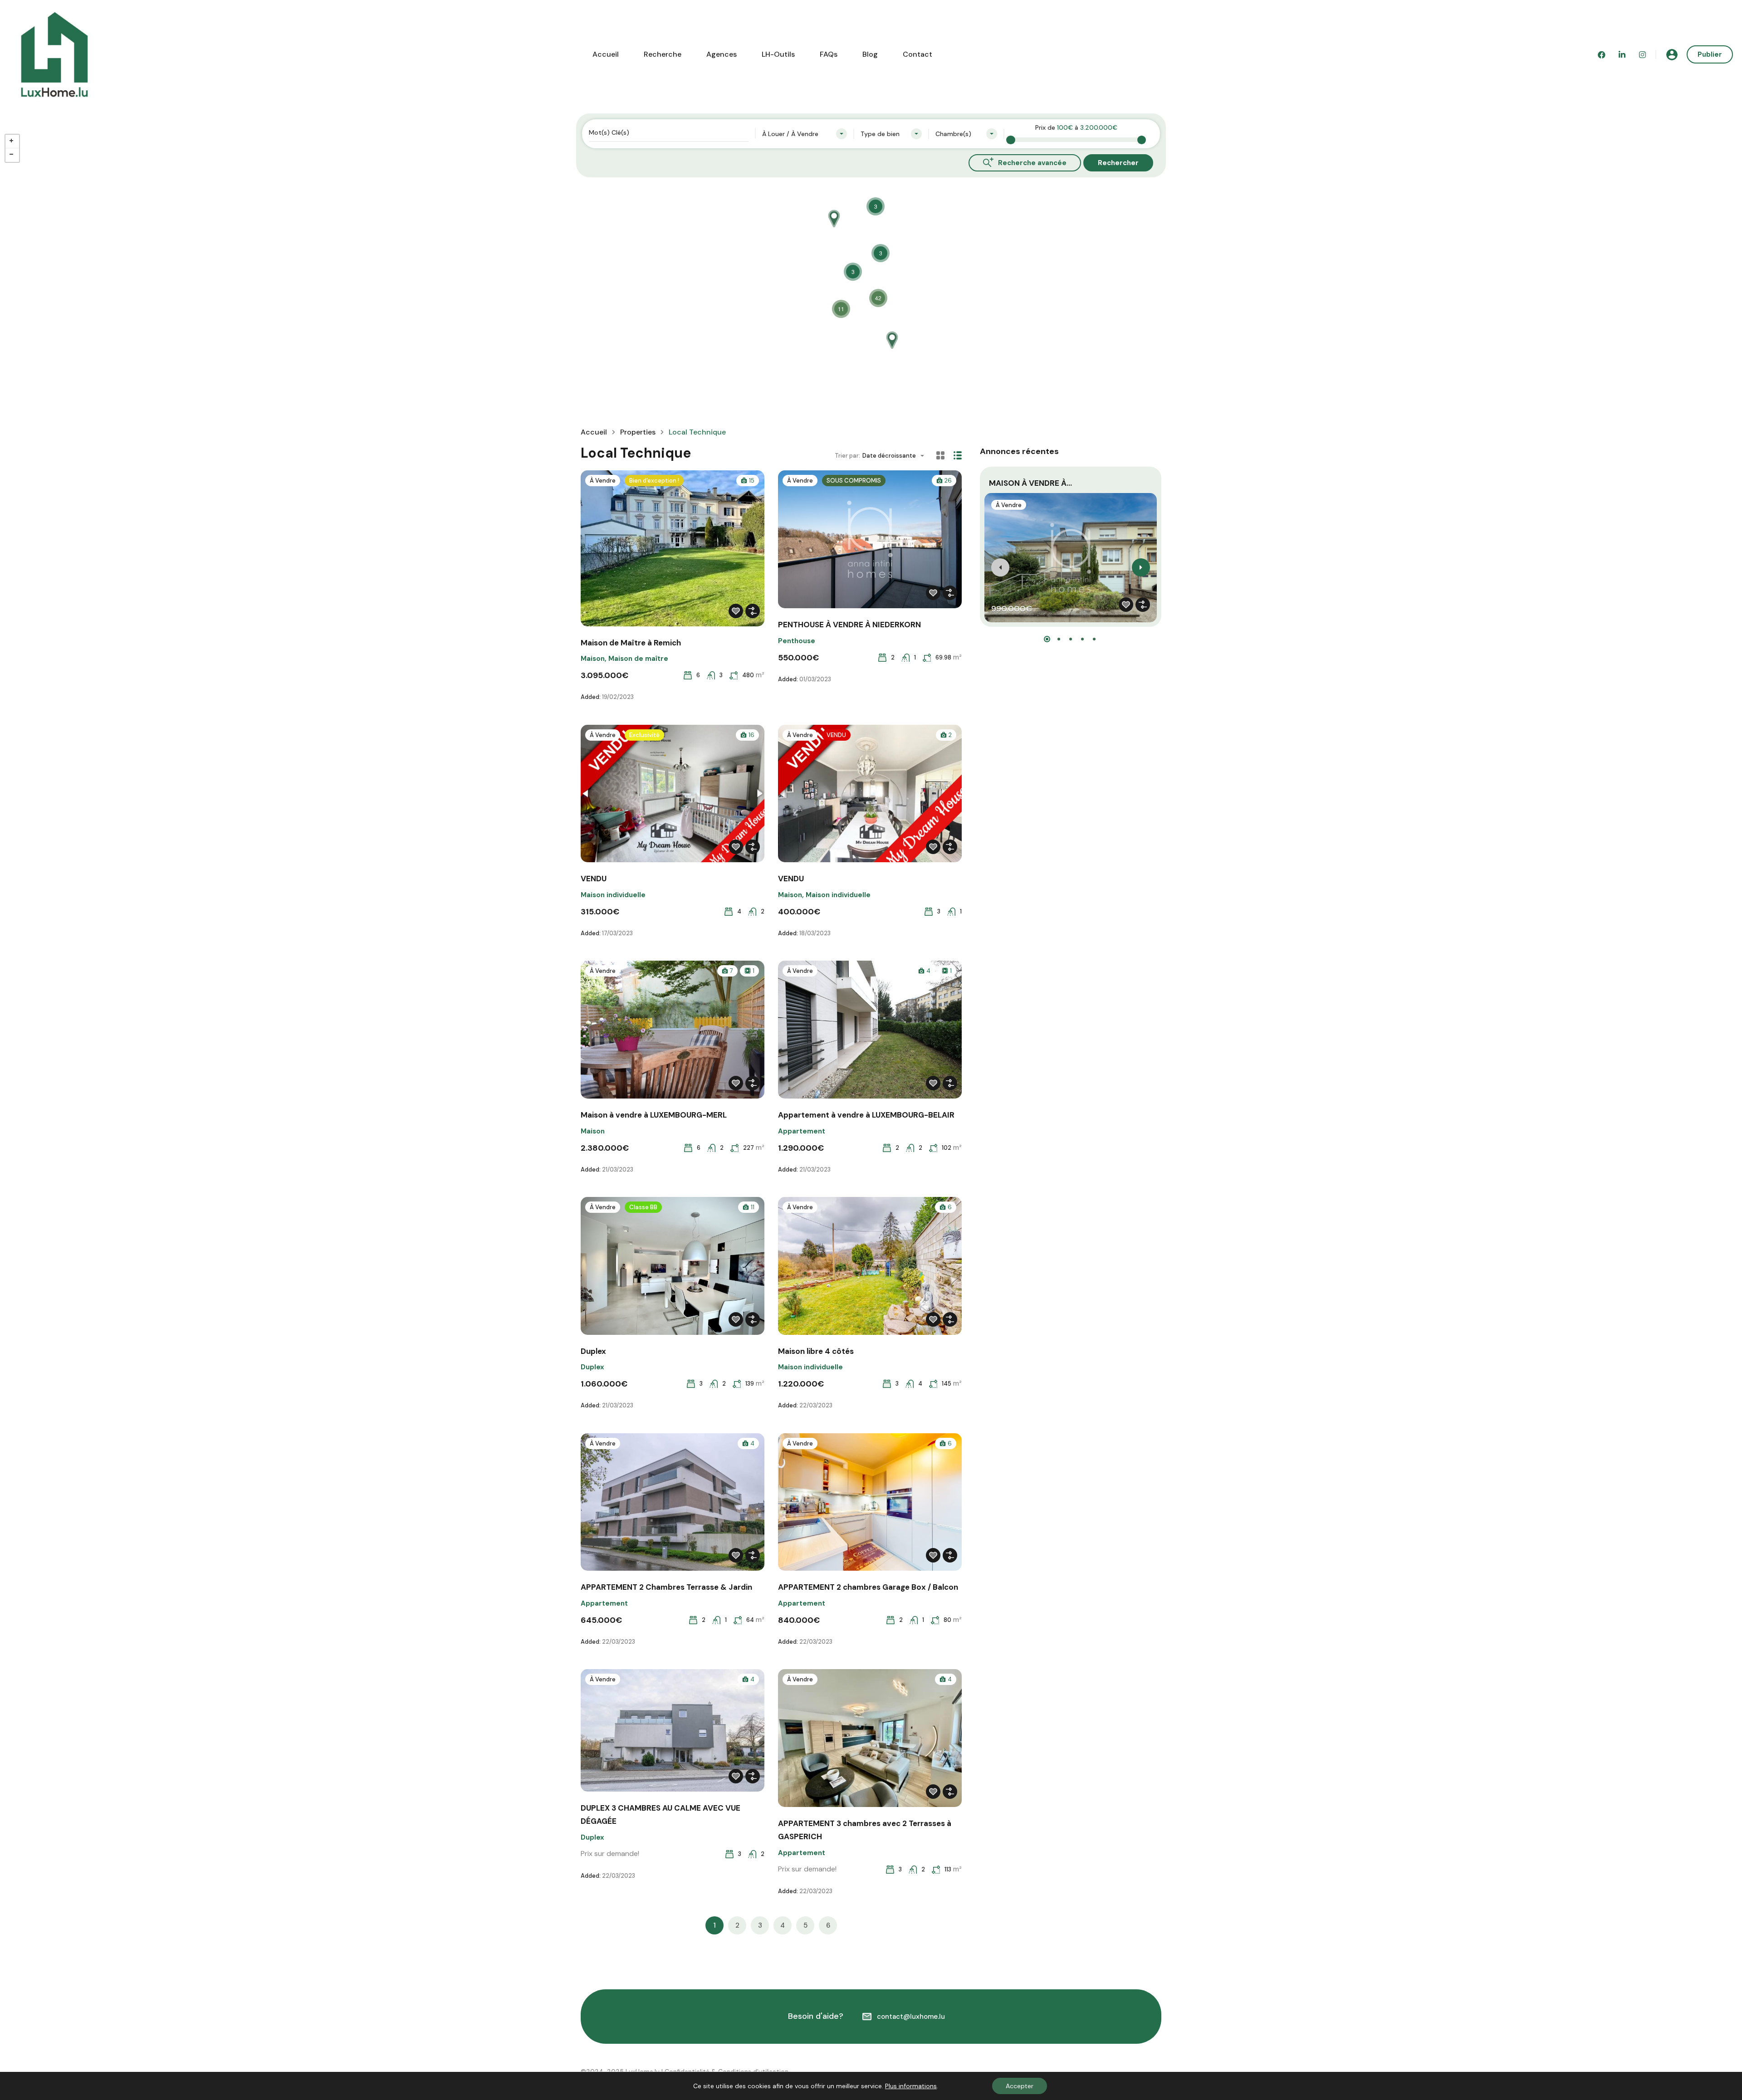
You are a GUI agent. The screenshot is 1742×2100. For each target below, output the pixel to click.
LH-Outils (778, 54)
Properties (638, 432)
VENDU (594, 879)
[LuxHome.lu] (54, 54)
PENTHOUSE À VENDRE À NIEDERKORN (849, 625)
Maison (593, 659)
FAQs (829, 54)
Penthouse (797, 641)
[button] (1047, 639)
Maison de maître (638, 659)
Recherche (663, 54)
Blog (870, 54)
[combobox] (805, 134)
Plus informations (911, 2086)
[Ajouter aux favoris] (736, 611)
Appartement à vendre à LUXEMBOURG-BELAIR (866, 1115)
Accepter (1020, 2086)
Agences (722, 54)
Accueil (606, 54)
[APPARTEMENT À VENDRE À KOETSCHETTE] (834, 214)
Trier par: (847, 456)
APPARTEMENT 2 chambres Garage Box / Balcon (868, 1587)
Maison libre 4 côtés (816, 1351)
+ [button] (12, 142)
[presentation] (1000, 567)
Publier (1710, 54)
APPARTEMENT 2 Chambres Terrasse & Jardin (666, 1587)
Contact (917, 54)
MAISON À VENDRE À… (1030, 483)
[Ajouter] (753, 611)
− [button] (12, 155)
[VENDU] (892, 336)
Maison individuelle (613, 895)
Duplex (593, 1351)
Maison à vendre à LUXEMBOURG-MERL (654, 1115)
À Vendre (603, 481)
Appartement (802, 1131)
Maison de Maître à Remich (631, 643)
